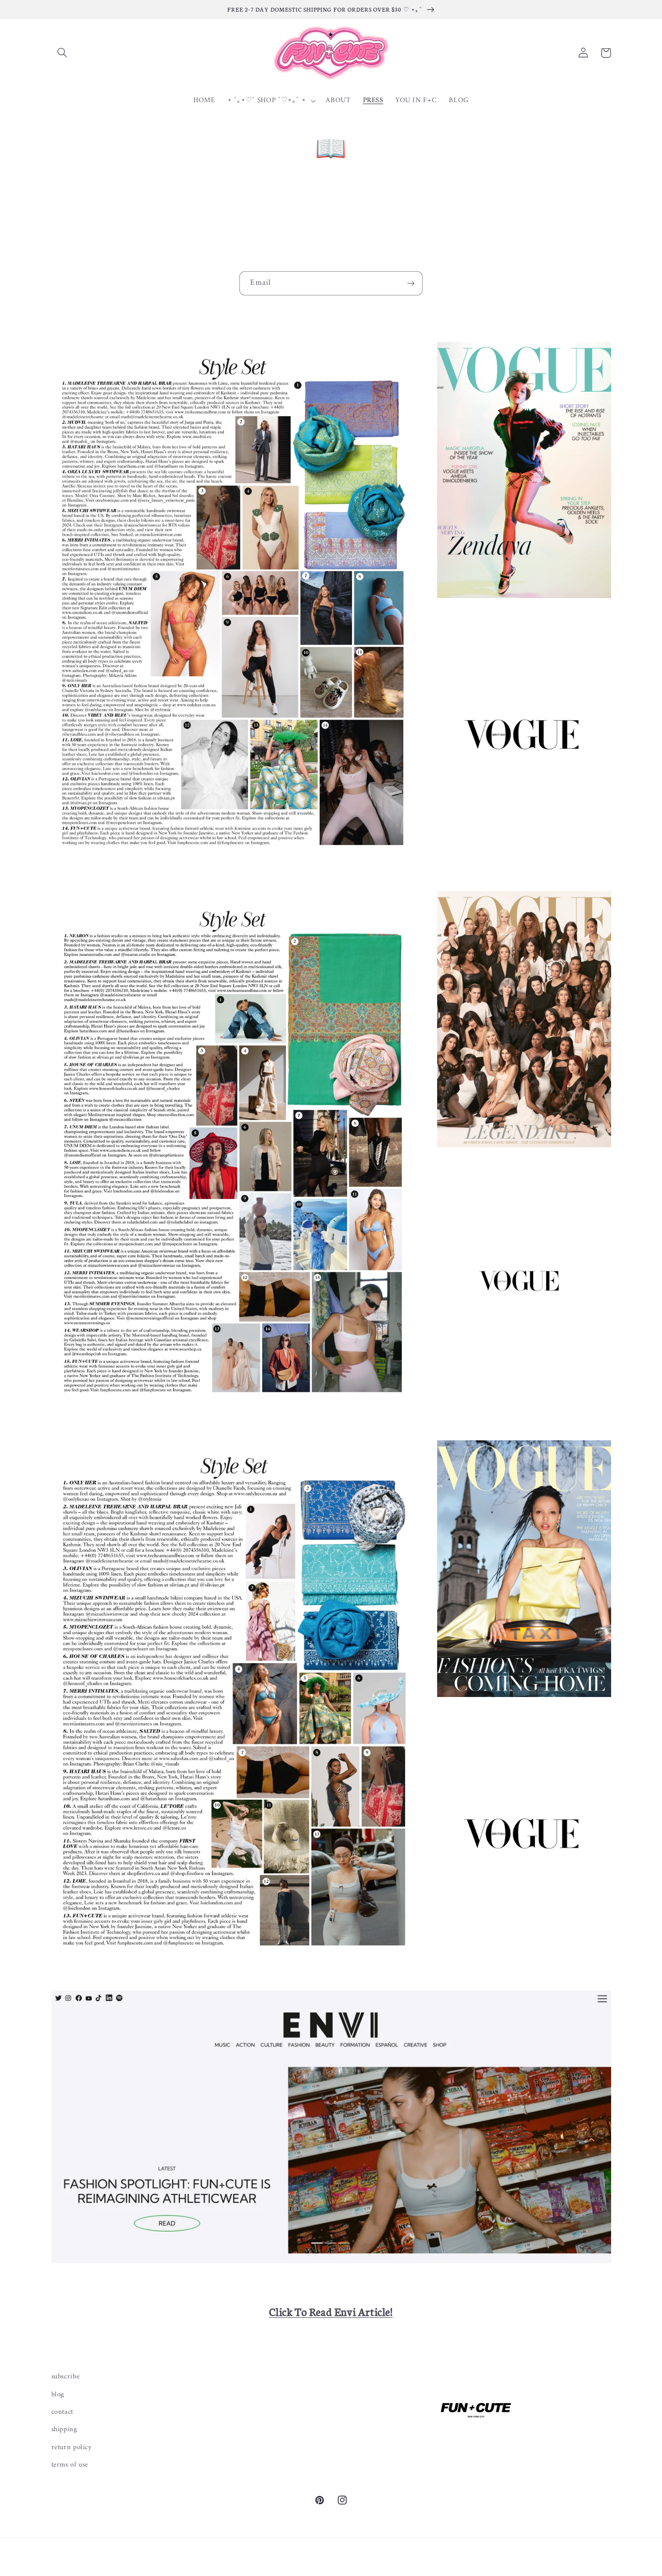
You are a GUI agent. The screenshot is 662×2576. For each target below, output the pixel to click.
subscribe (66, 2377)
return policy (72, 2447)
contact (62, 2412)
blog (58, 2394)
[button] (63, 53)
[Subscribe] (411, 283)
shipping (64, 2429)
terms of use (70, 2465)
